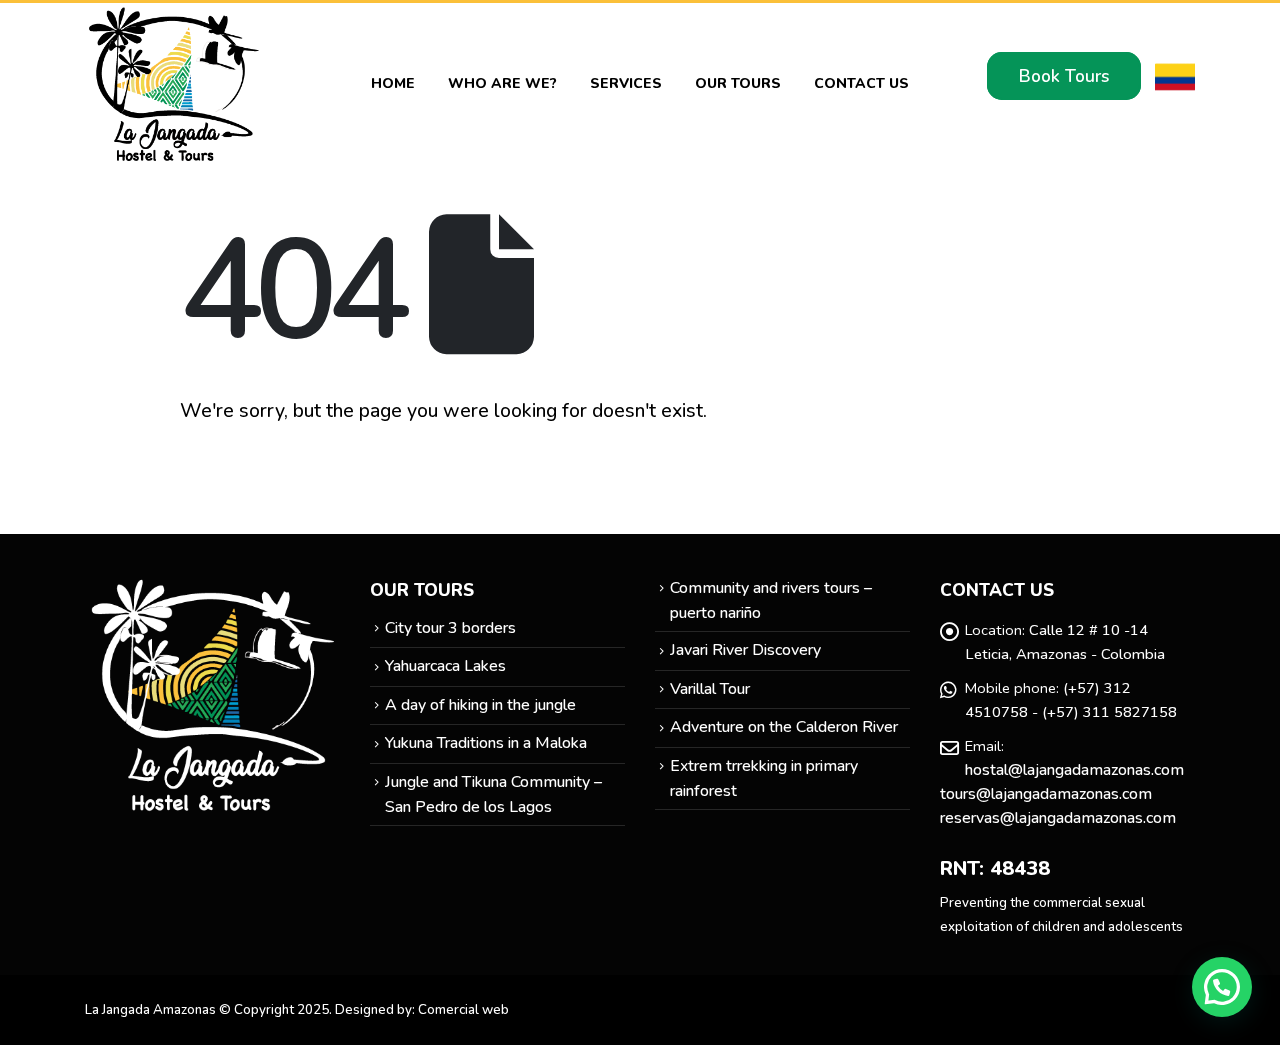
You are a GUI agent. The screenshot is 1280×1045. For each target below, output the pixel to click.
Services (626, 83)
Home (393, 83)
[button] (1222, 987)
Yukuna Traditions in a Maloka (486, 743)
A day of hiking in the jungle (480, 705)
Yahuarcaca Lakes (445, 666)
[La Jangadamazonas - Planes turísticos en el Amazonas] (175, 84)
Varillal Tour (710, 689)
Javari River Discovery (745, 650)
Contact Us (861, 83)
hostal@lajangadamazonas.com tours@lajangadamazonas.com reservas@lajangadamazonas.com (1062, 794)
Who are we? (502, 83)
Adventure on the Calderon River (784, 727)
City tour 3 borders (450, 628)
